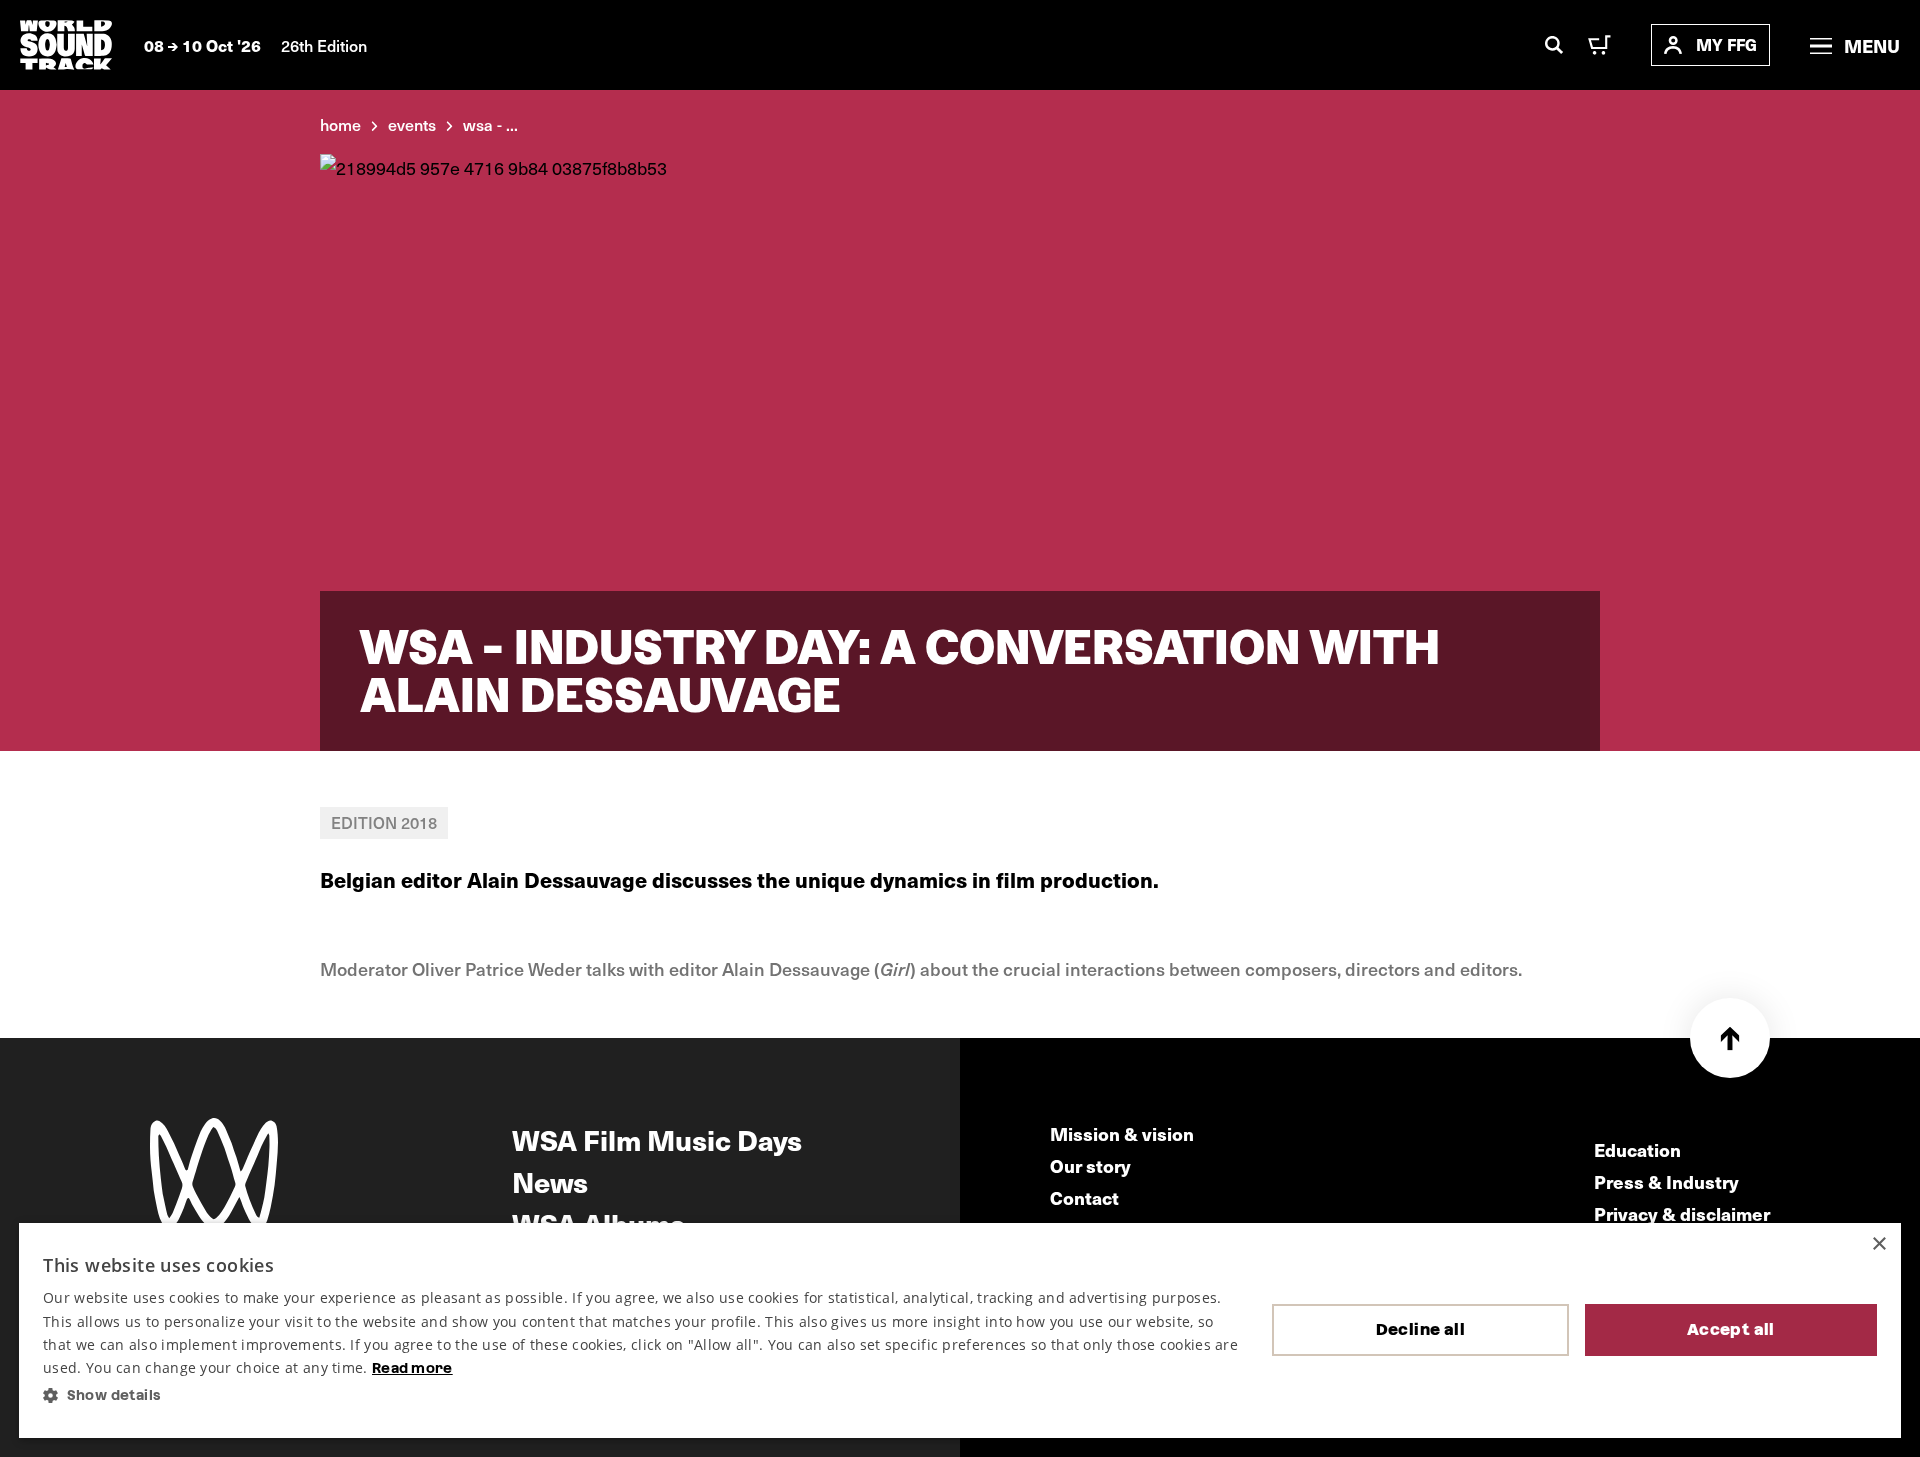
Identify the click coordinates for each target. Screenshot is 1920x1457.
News (550, 1181)
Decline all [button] (1420, 1329)
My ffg (1726, 44)
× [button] (1878, 1244)
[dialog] (960, 1330)
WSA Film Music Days (657, 1139)
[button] (641, 1395)
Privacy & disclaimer (1682, 1213)
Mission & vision (1122, 1133)
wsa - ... (490, 124)
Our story (1090, 1165)
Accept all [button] (1731, 1329)
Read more (412, 1368)
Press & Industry (1666, 1181)
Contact (1084, 1197)
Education (1637, 1149)
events (412, 124)
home (340, 124)
